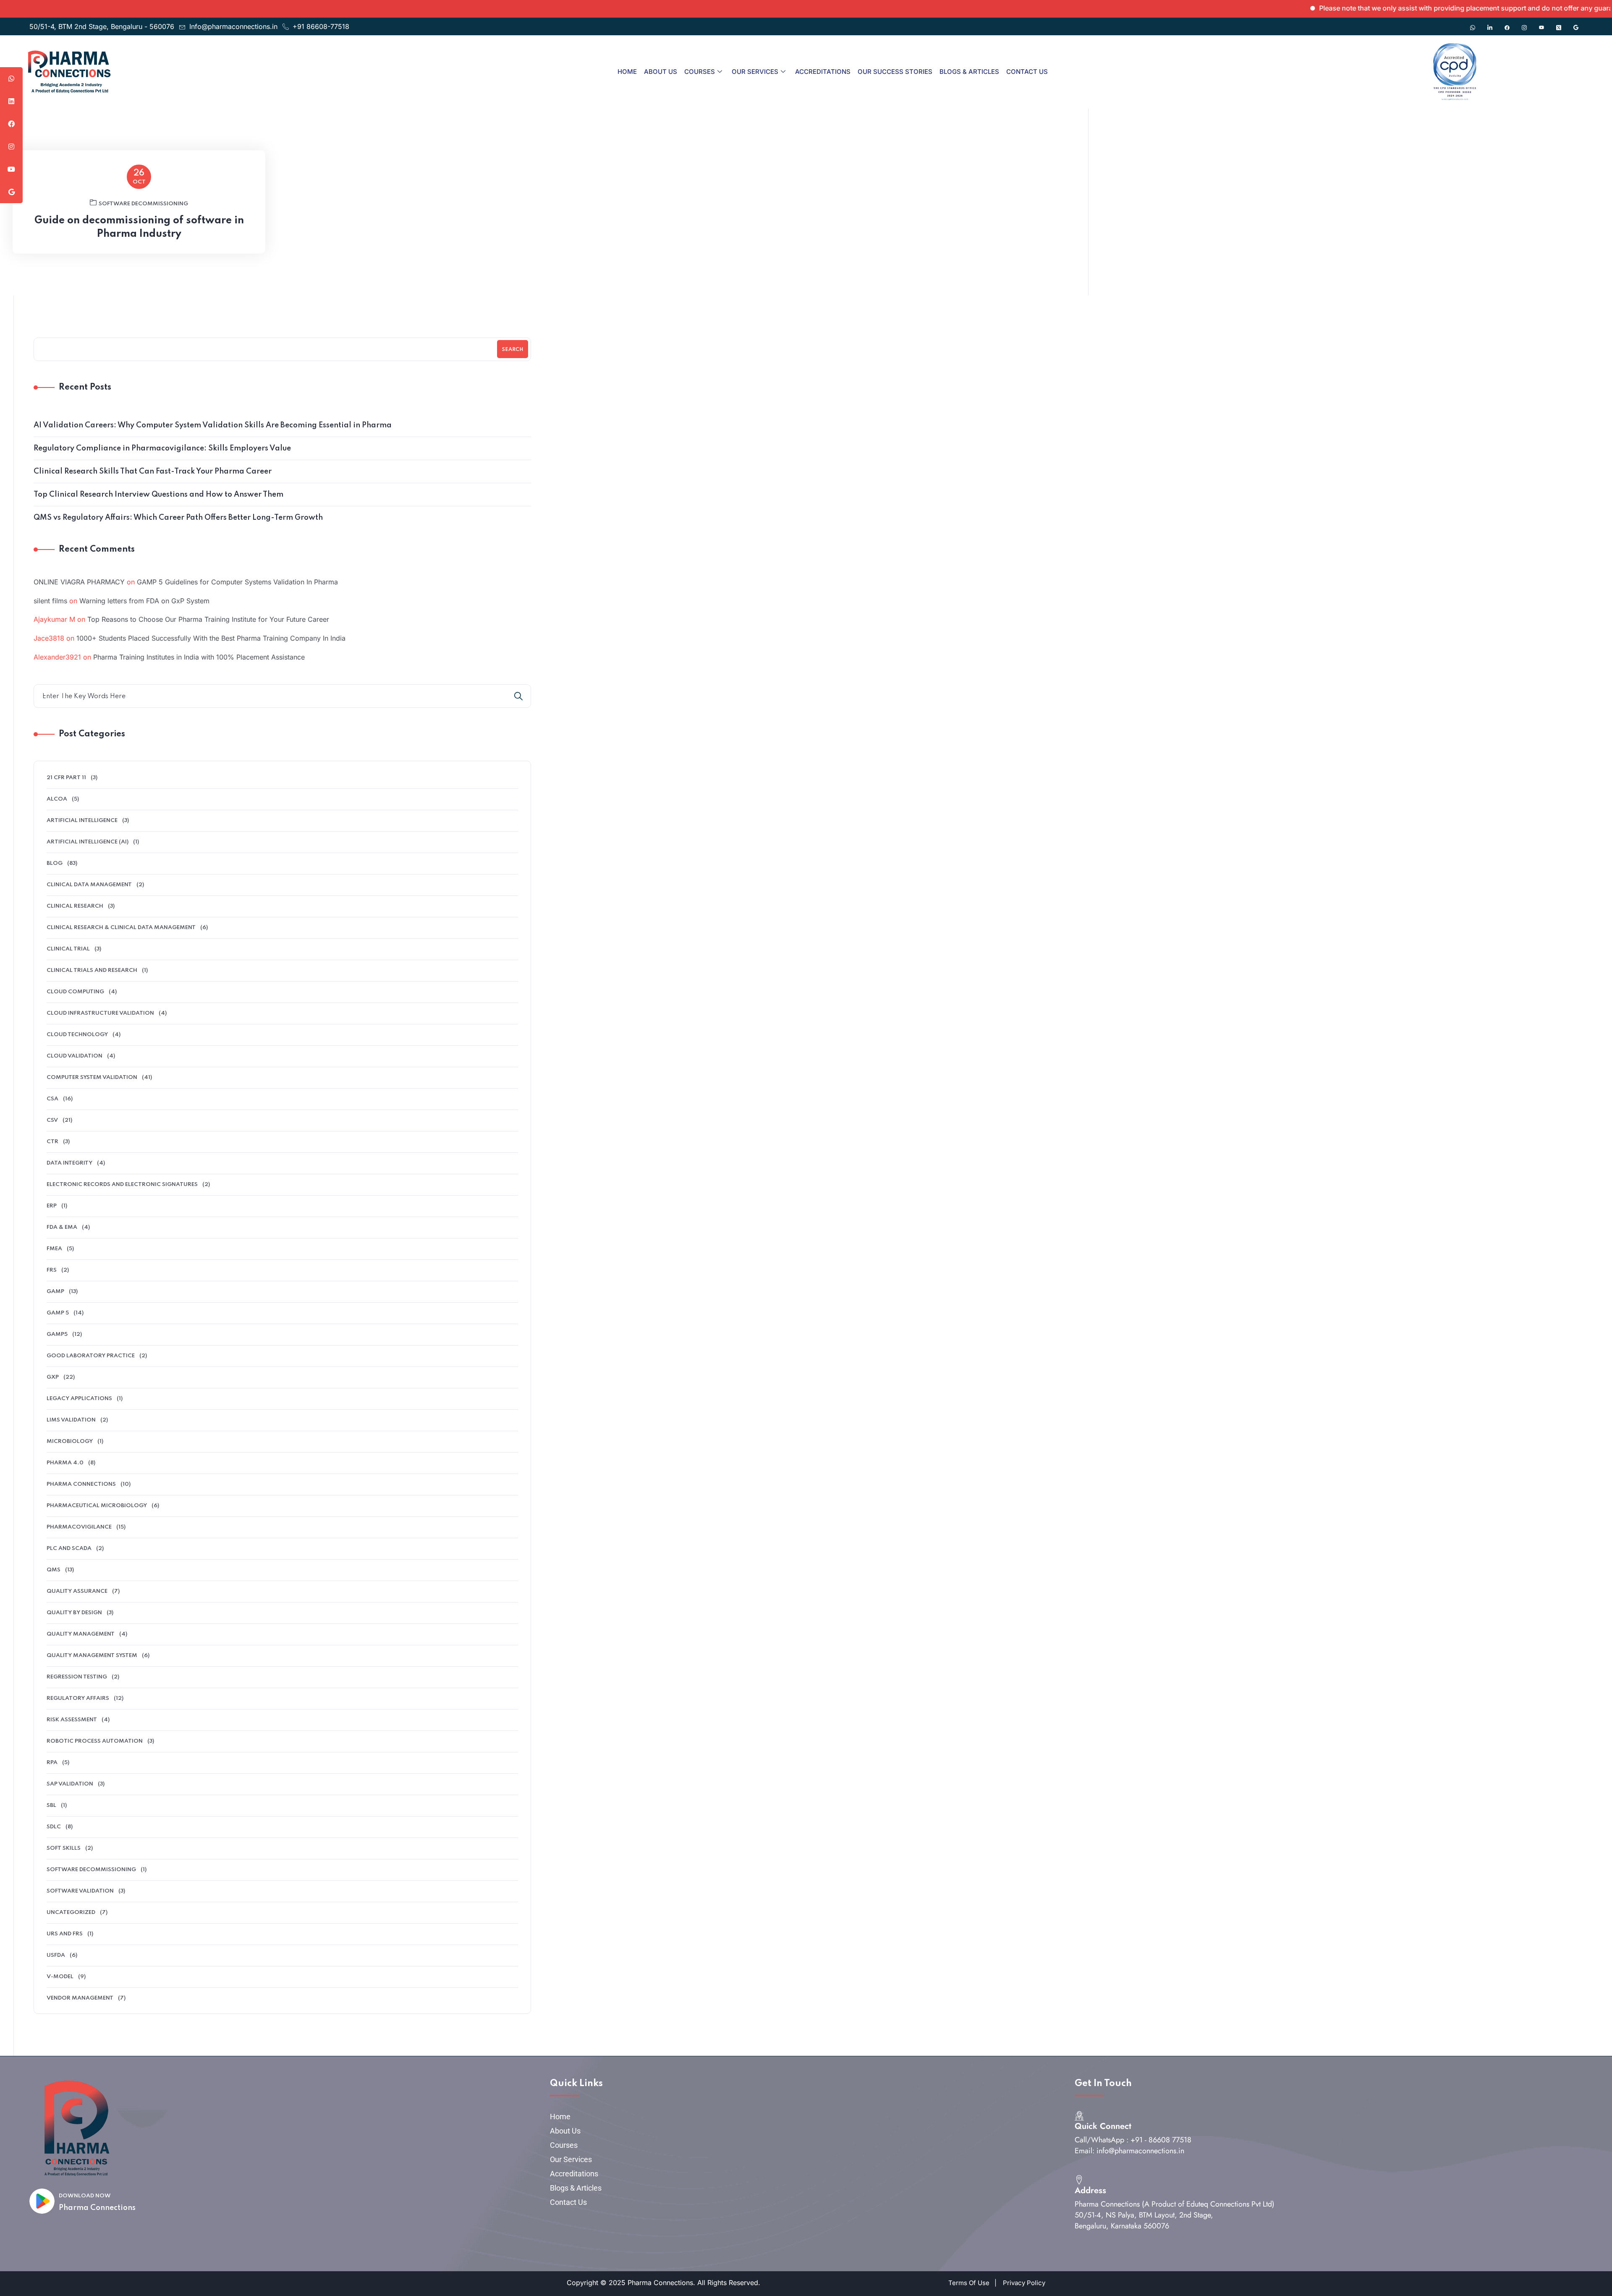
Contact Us (1027, 72)
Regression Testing (77, 1677)
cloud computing (75, 992)
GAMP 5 (58, 1313)
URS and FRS (65, 1934)
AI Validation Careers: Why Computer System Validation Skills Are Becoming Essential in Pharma (213, 425)
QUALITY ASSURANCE (77, 1591)
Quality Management (81, 1634)
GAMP (55, 1292)
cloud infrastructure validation (100, 1013)
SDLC (54, 1827)
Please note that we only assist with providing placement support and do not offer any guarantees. (1399, 8)
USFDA (56, 1955)
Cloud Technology (77, 1035)
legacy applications (79, 1399)
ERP (52, 1206)
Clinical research (75, 906)
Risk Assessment (72, 1720)
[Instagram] (1524, 24)
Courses (700, 72)
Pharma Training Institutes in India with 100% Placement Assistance (199, 657)
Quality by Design (74, 1613)
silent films (50, 601)
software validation (80, 1891)
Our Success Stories (895, 72)
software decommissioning (143, 204)
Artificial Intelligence (82, 821)
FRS (52, 1270)
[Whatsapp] (1473, 24)
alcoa (57, 799)
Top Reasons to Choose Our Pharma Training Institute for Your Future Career (208, 619)
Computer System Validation (92, 1077)
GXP (53, 1377)
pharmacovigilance (79, 1527)
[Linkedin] (1490, 24)
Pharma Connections (97, 2208)
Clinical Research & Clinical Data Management (121, 928)
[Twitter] (1559, 24)
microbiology (70, 1441)
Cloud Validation (75, 1056)
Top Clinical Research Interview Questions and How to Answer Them (158, 495)
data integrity (69, 1163)
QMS (54, 1570)
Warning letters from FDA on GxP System (144, 601)
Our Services (755, 72)
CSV (52, 1120)
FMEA (54, 1249)
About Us (661, 72)
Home (627, 72)
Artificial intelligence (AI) (88, 842)
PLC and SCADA (69, 1549)
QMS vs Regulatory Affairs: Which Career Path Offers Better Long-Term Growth (178, 518)
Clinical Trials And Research (92, 970)
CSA (52, 1099)
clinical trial (68, 949)
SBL (51, 1805)
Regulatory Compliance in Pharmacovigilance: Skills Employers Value (162, 448)
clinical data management (89, 885)
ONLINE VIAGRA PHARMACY (79, 582)
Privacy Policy (1024, 2283)
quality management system (92, 1656)
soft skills (64, 1848)
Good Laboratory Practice (91, 1356)
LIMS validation (71, 1420)
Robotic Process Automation (95, 1741)
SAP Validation (70, 1784)
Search (513, 350)
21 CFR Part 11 (66, 778)
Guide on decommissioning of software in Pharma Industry (139, 227)
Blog (55, 863)
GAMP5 (57, 1334)
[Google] (1576, 24)
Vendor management (80, 1998)
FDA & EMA (62, 1227)
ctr (52, 1142)
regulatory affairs (78, 1698)
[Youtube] (1541, 24)
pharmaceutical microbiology (97, 1506)
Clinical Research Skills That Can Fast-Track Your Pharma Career (153, 471)
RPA (52, 1763)
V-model (60, 1977)
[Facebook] (1507, 24)
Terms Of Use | (972, 2283)
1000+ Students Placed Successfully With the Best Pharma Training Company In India (211, 638)
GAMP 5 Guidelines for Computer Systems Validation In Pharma (237, 582)
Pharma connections (81, 1484)
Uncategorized (71, 1912)
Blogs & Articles (969, 72)
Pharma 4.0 (65, 1463)
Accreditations (823, 72)
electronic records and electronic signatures (122, 1185)
